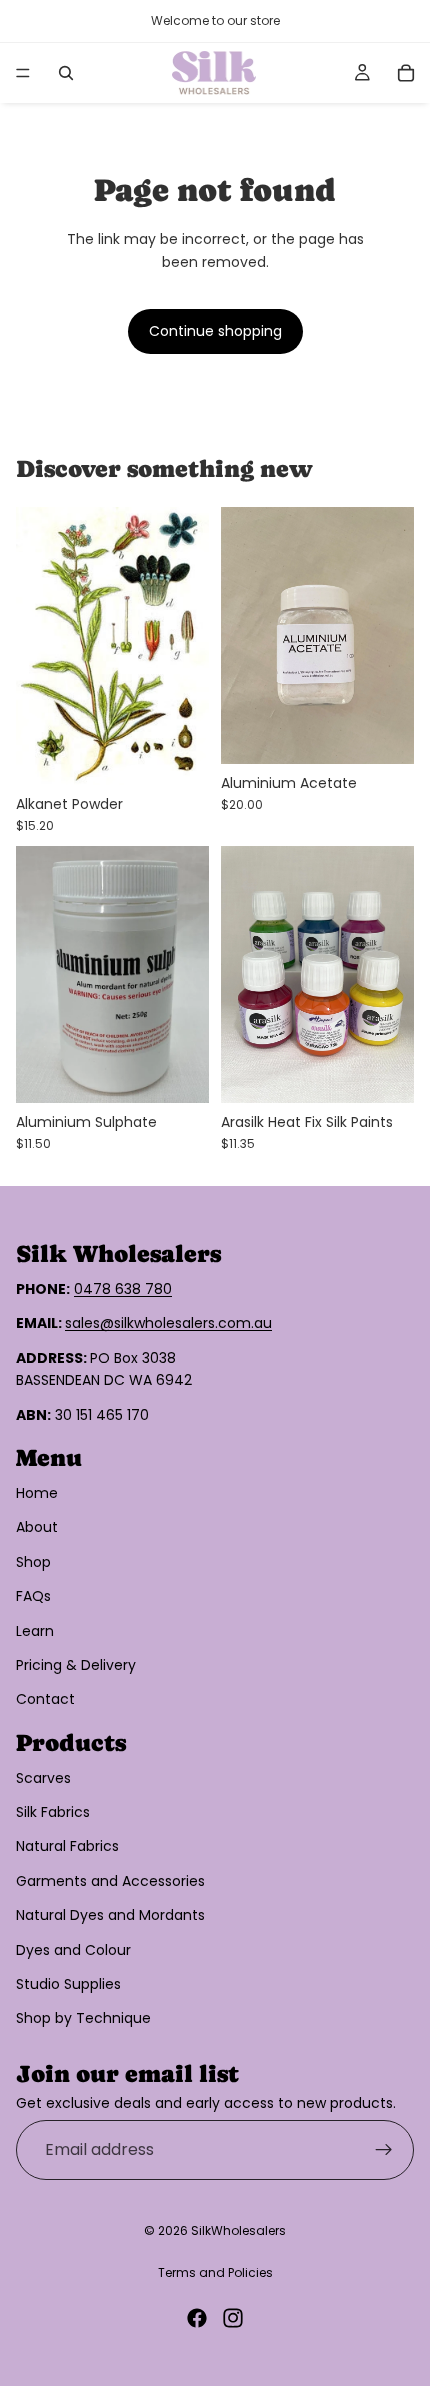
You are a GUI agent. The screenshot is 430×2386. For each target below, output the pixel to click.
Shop (33, 1561)
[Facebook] (197, 2318)
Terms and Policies (215, 2272)
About (37, 1527)
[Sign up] (384, 2150)
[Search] (66, 73)
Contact (45, 1699)
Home (37, 1493)
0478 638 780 (123, 1289)
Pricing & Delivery (76, 1665)
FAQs (33, 1596)
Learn (35, 1630)
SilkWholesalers (238, 2230)
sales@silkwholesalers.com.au (168, 1323)
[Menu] (23, 73)
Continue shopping (215, 331)
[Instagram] (233, 2318)
